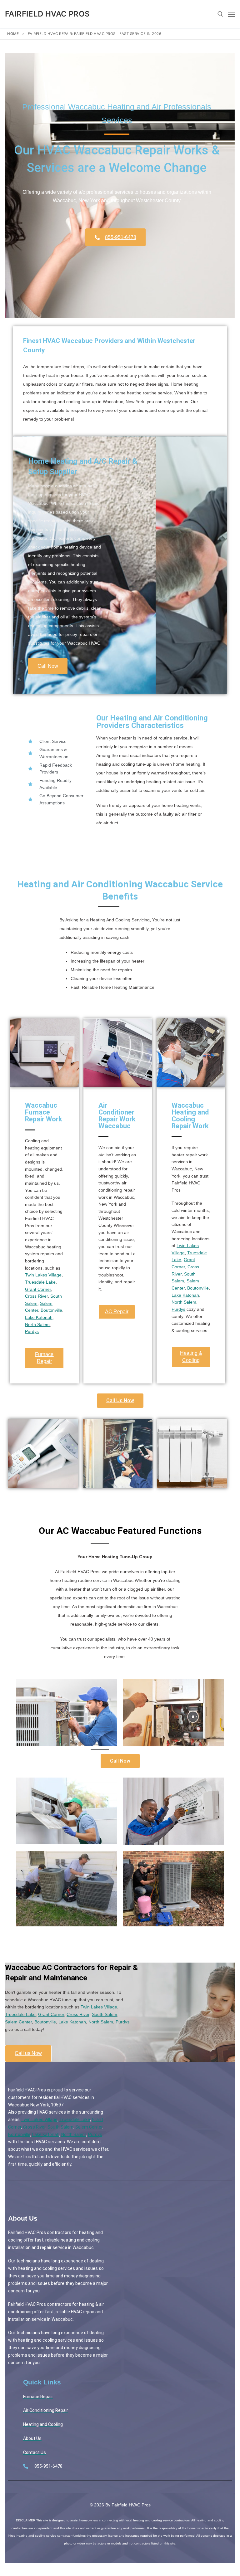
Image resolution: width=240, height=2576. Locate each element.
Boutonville (51, 1310)
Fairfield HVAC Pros (47, 14)
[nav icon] (232, 14)
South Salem (105, 2014)
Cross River (36, 1296)
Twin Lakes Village (43, 1275)
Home (13, 34)
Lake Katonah (39, 1317)
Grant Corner (38, 1289)
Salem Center (18, 2022)
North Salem (37, 1325)
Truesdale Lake (40, 1282)
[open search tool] (220, 14)
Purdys (32, 1331)
